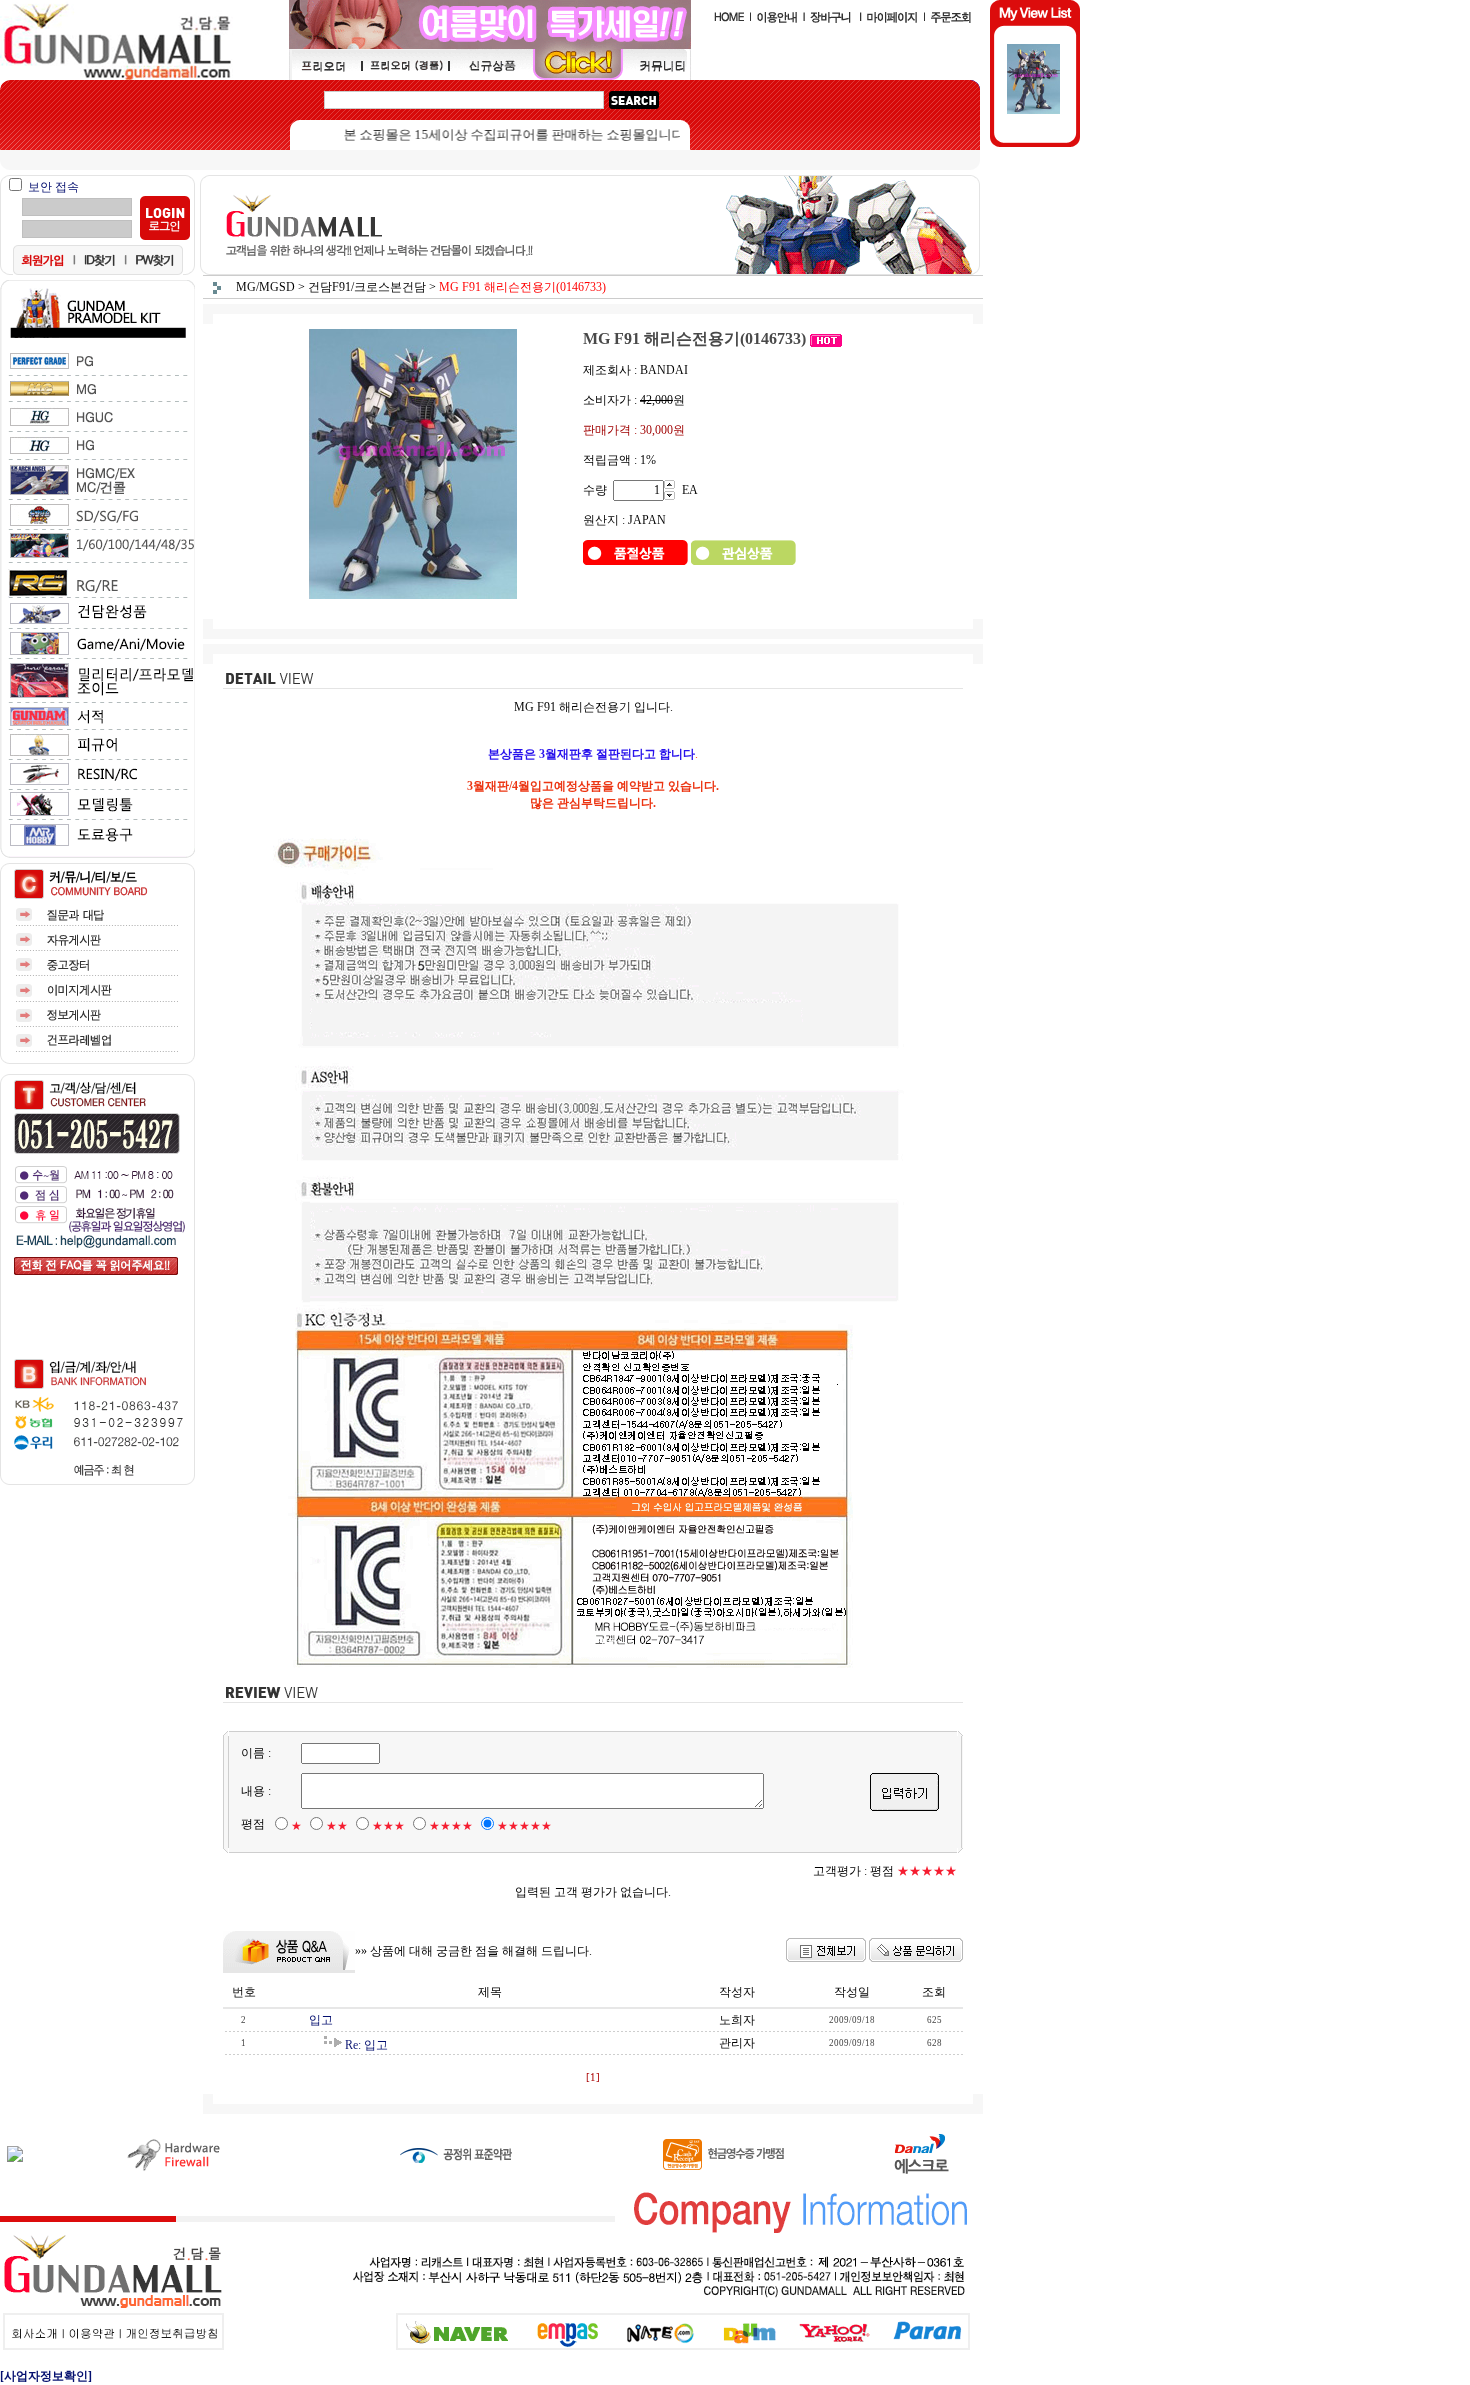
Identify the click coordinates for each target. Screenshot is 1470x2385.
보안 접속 (53, 187)
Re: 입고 (366, 2045)
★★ (337, 1826)
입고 (321, 2020)
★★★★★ (524, 1826)
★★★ (388, 1826)
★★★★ (451, 1826)
